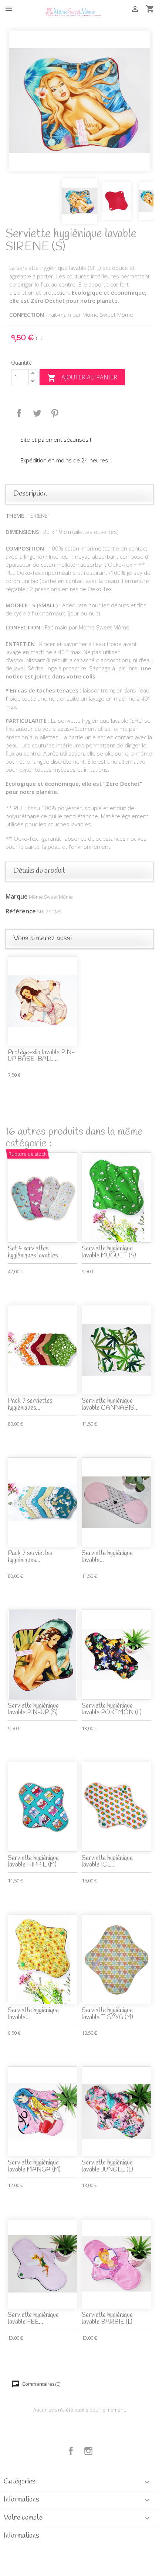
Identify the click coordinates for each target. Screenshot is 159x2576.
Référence (21, 911)
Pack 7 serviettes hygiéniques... (30, 1405)
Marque (17, 896)
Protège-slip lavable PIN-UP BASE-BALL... (41, 1056)
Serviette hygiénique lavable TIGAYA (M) (107, 2014)
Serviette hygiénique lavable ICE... (107, 1862)
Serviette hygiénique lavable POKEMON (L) (112, 1709)
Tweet (37, 413)
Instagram (88, 2451)
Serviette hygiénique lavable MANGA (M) (34, 2166)
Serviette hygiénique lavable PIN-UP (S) (33, 1709)
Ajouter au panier (82, 378)
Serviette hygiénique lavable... (107, 1557)
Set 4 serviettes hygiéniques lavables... (35, 1252)
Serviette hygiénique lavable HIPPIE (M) (33, 1862)
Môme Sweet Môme (51, 897)
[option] (79, 101)
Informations (21, 2536)
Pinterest (55, 413)
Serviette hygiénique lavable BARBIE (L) (107, 2319)
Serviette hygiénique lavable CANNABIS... (110, 1405)
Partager (19, 413)
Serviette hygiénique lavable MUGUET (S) (109, 1252)
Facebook (71, 2451)
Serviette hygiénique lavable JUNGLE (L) (107, 2166)
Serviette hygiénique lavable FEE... (33, 2319)
